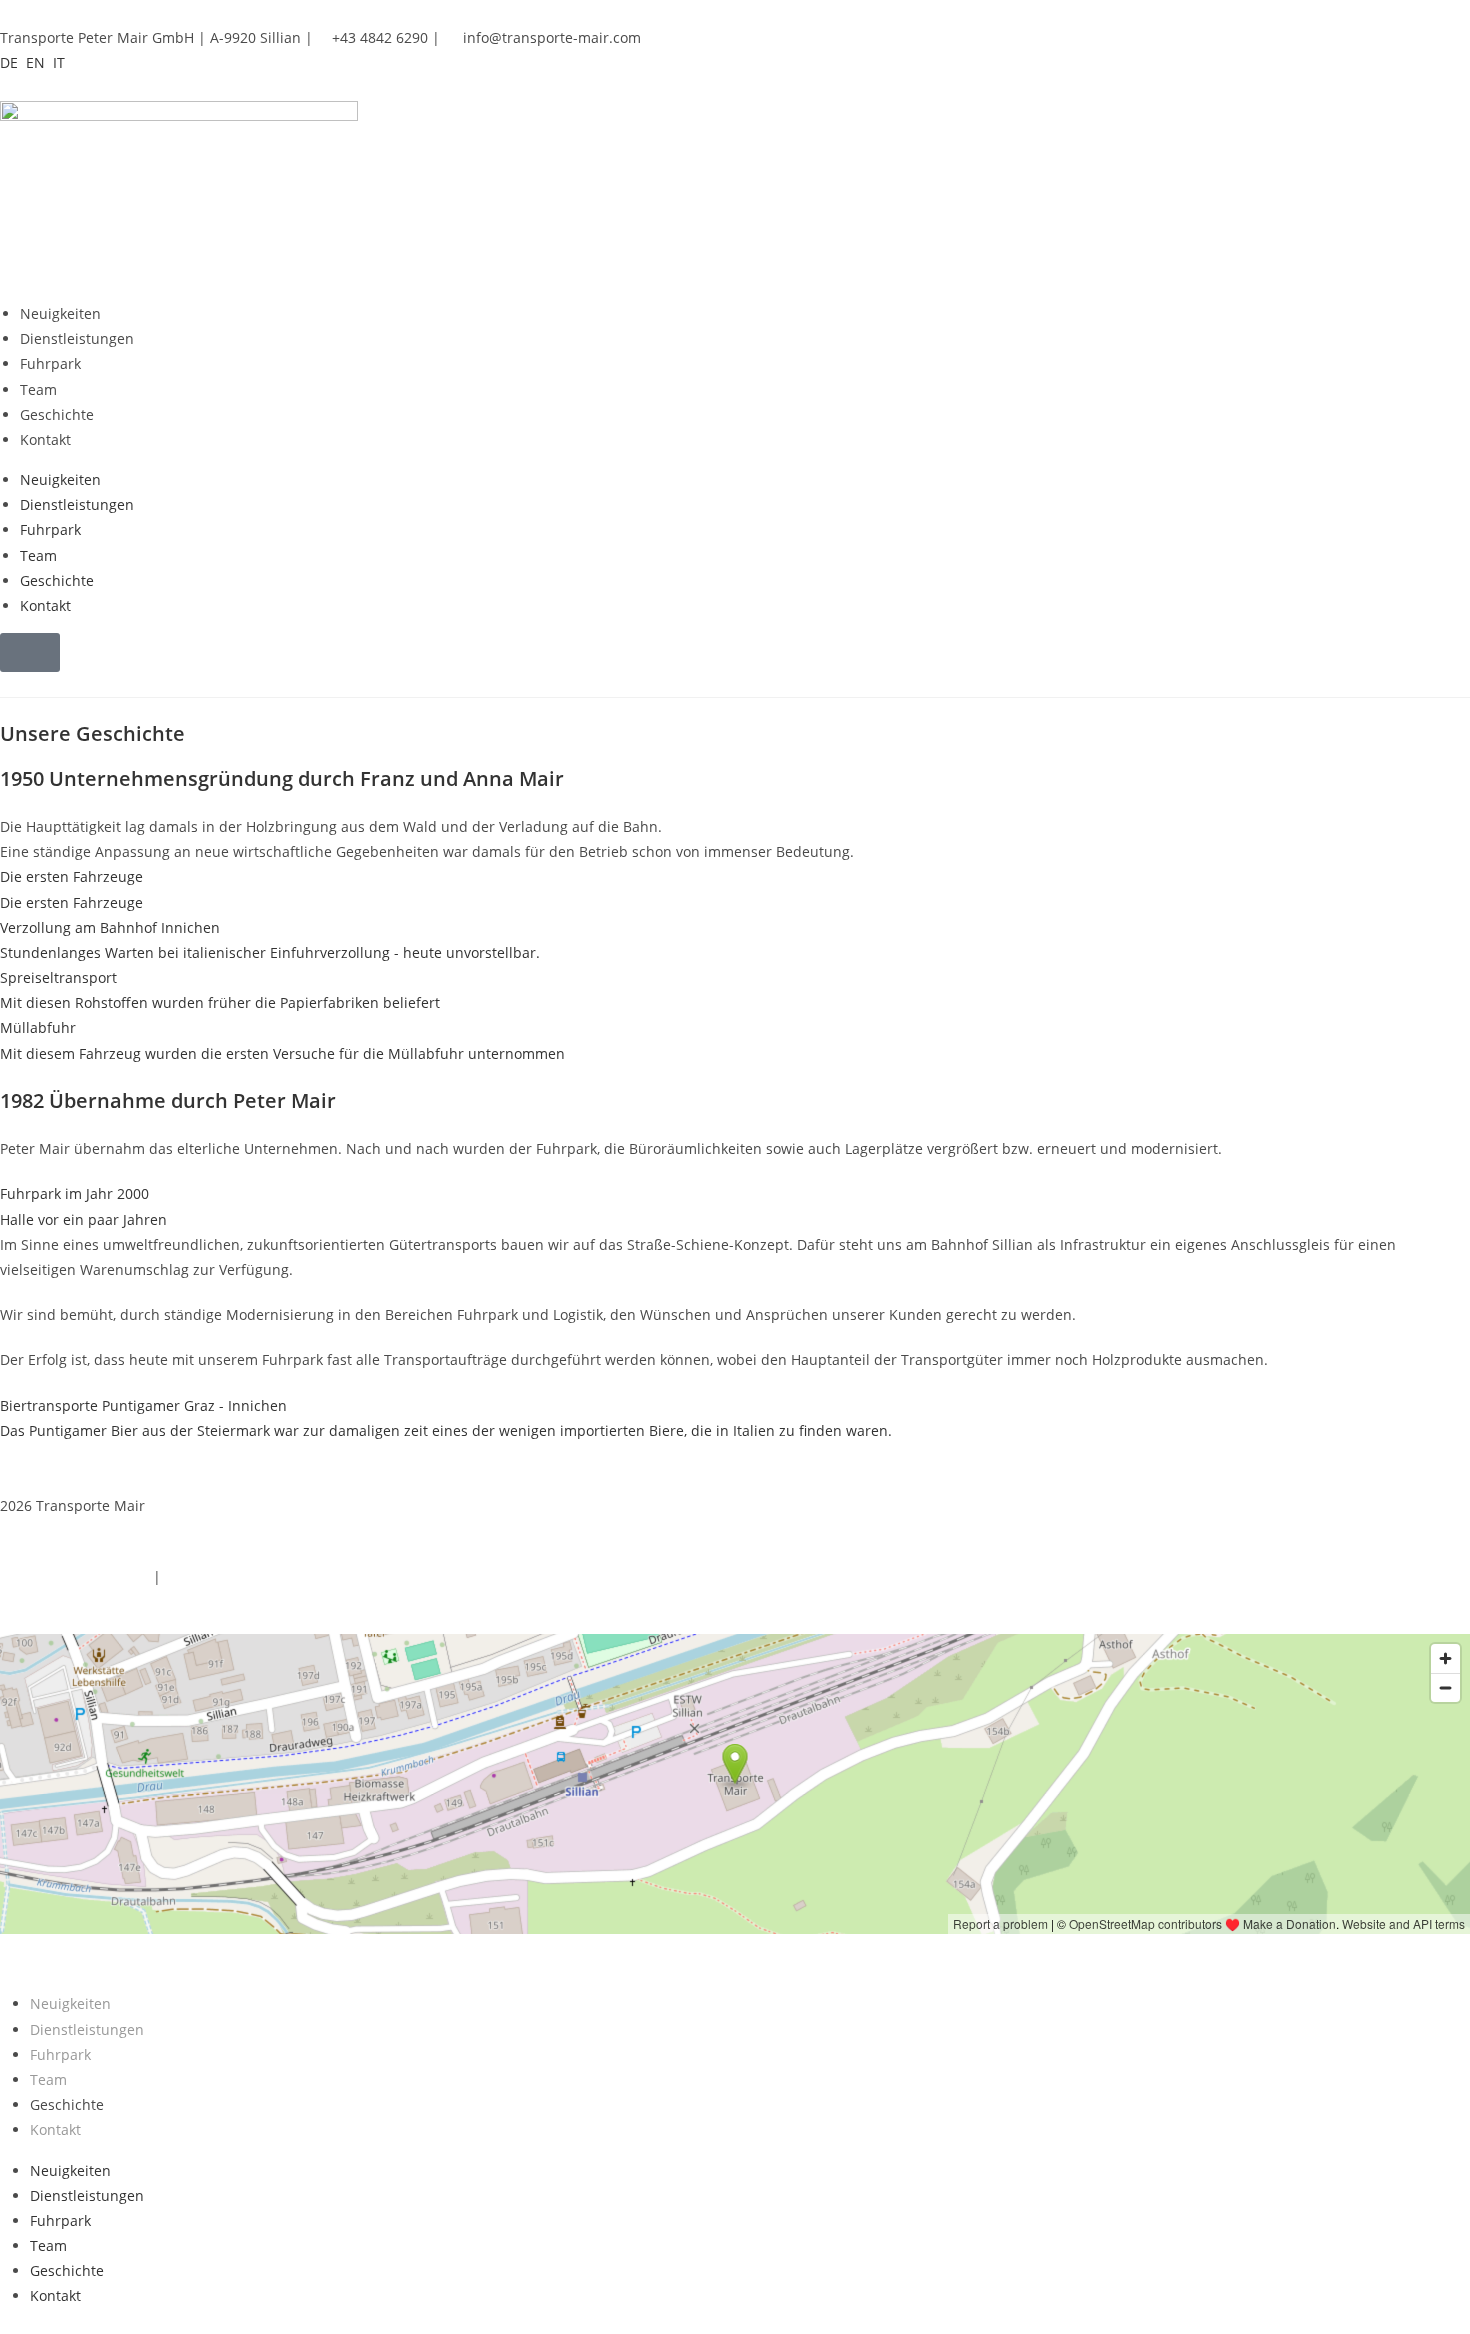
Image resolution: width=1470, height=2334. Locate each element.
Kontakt (45, 439)
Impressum (203, 1576)
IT (59, 62)
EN (35, 62)
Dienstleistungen (77, 338)
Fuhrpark (50, 363)
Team (38, 389)
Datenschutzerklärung (74, 1576)
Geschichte (57, 414)
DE (9, 62)
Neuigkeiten (60, 313)
